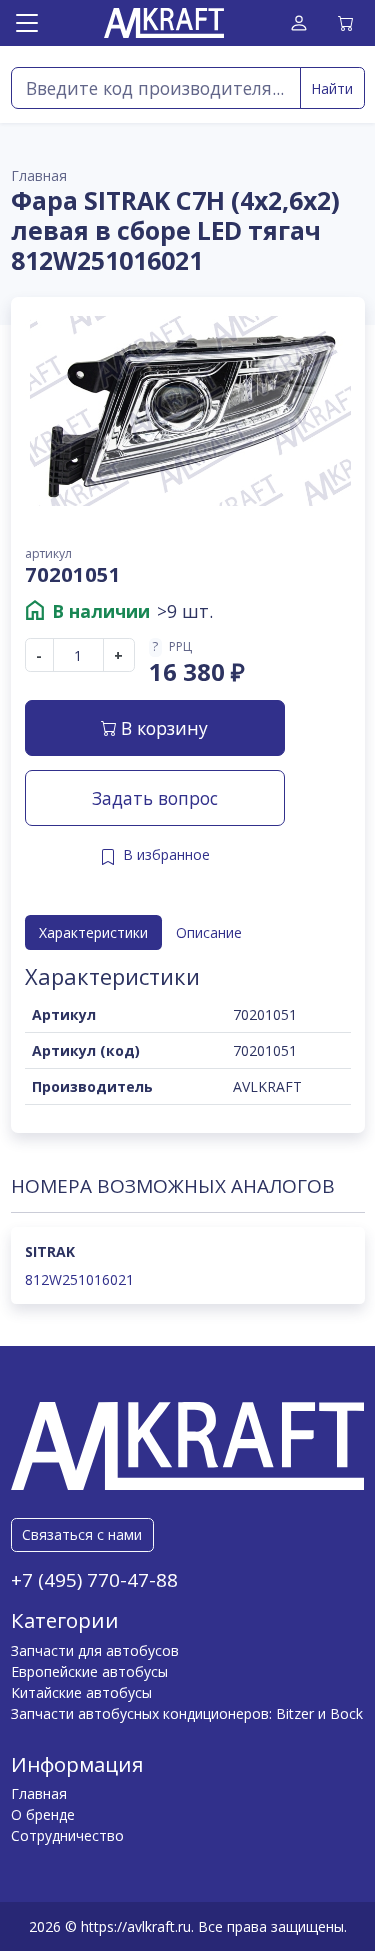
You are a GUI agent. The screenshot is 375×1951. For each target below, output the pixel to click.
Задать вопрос (155, 798)
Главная (39, 1793)
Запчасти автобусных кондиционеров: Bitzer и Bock (187, 1713)
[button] (197, 647)
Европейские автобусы (89, 1671)
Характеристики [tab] (93, 932)
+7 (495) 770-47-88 (94, 1580)
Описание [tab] (209, 932)
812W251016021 (79, 1279)
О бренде (43, 1814)
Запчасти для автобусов (95, 1650)
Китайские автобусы (81, 1692)
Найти (332, 88)
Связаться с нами (82, 1534)
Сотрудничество (67, 1835)
